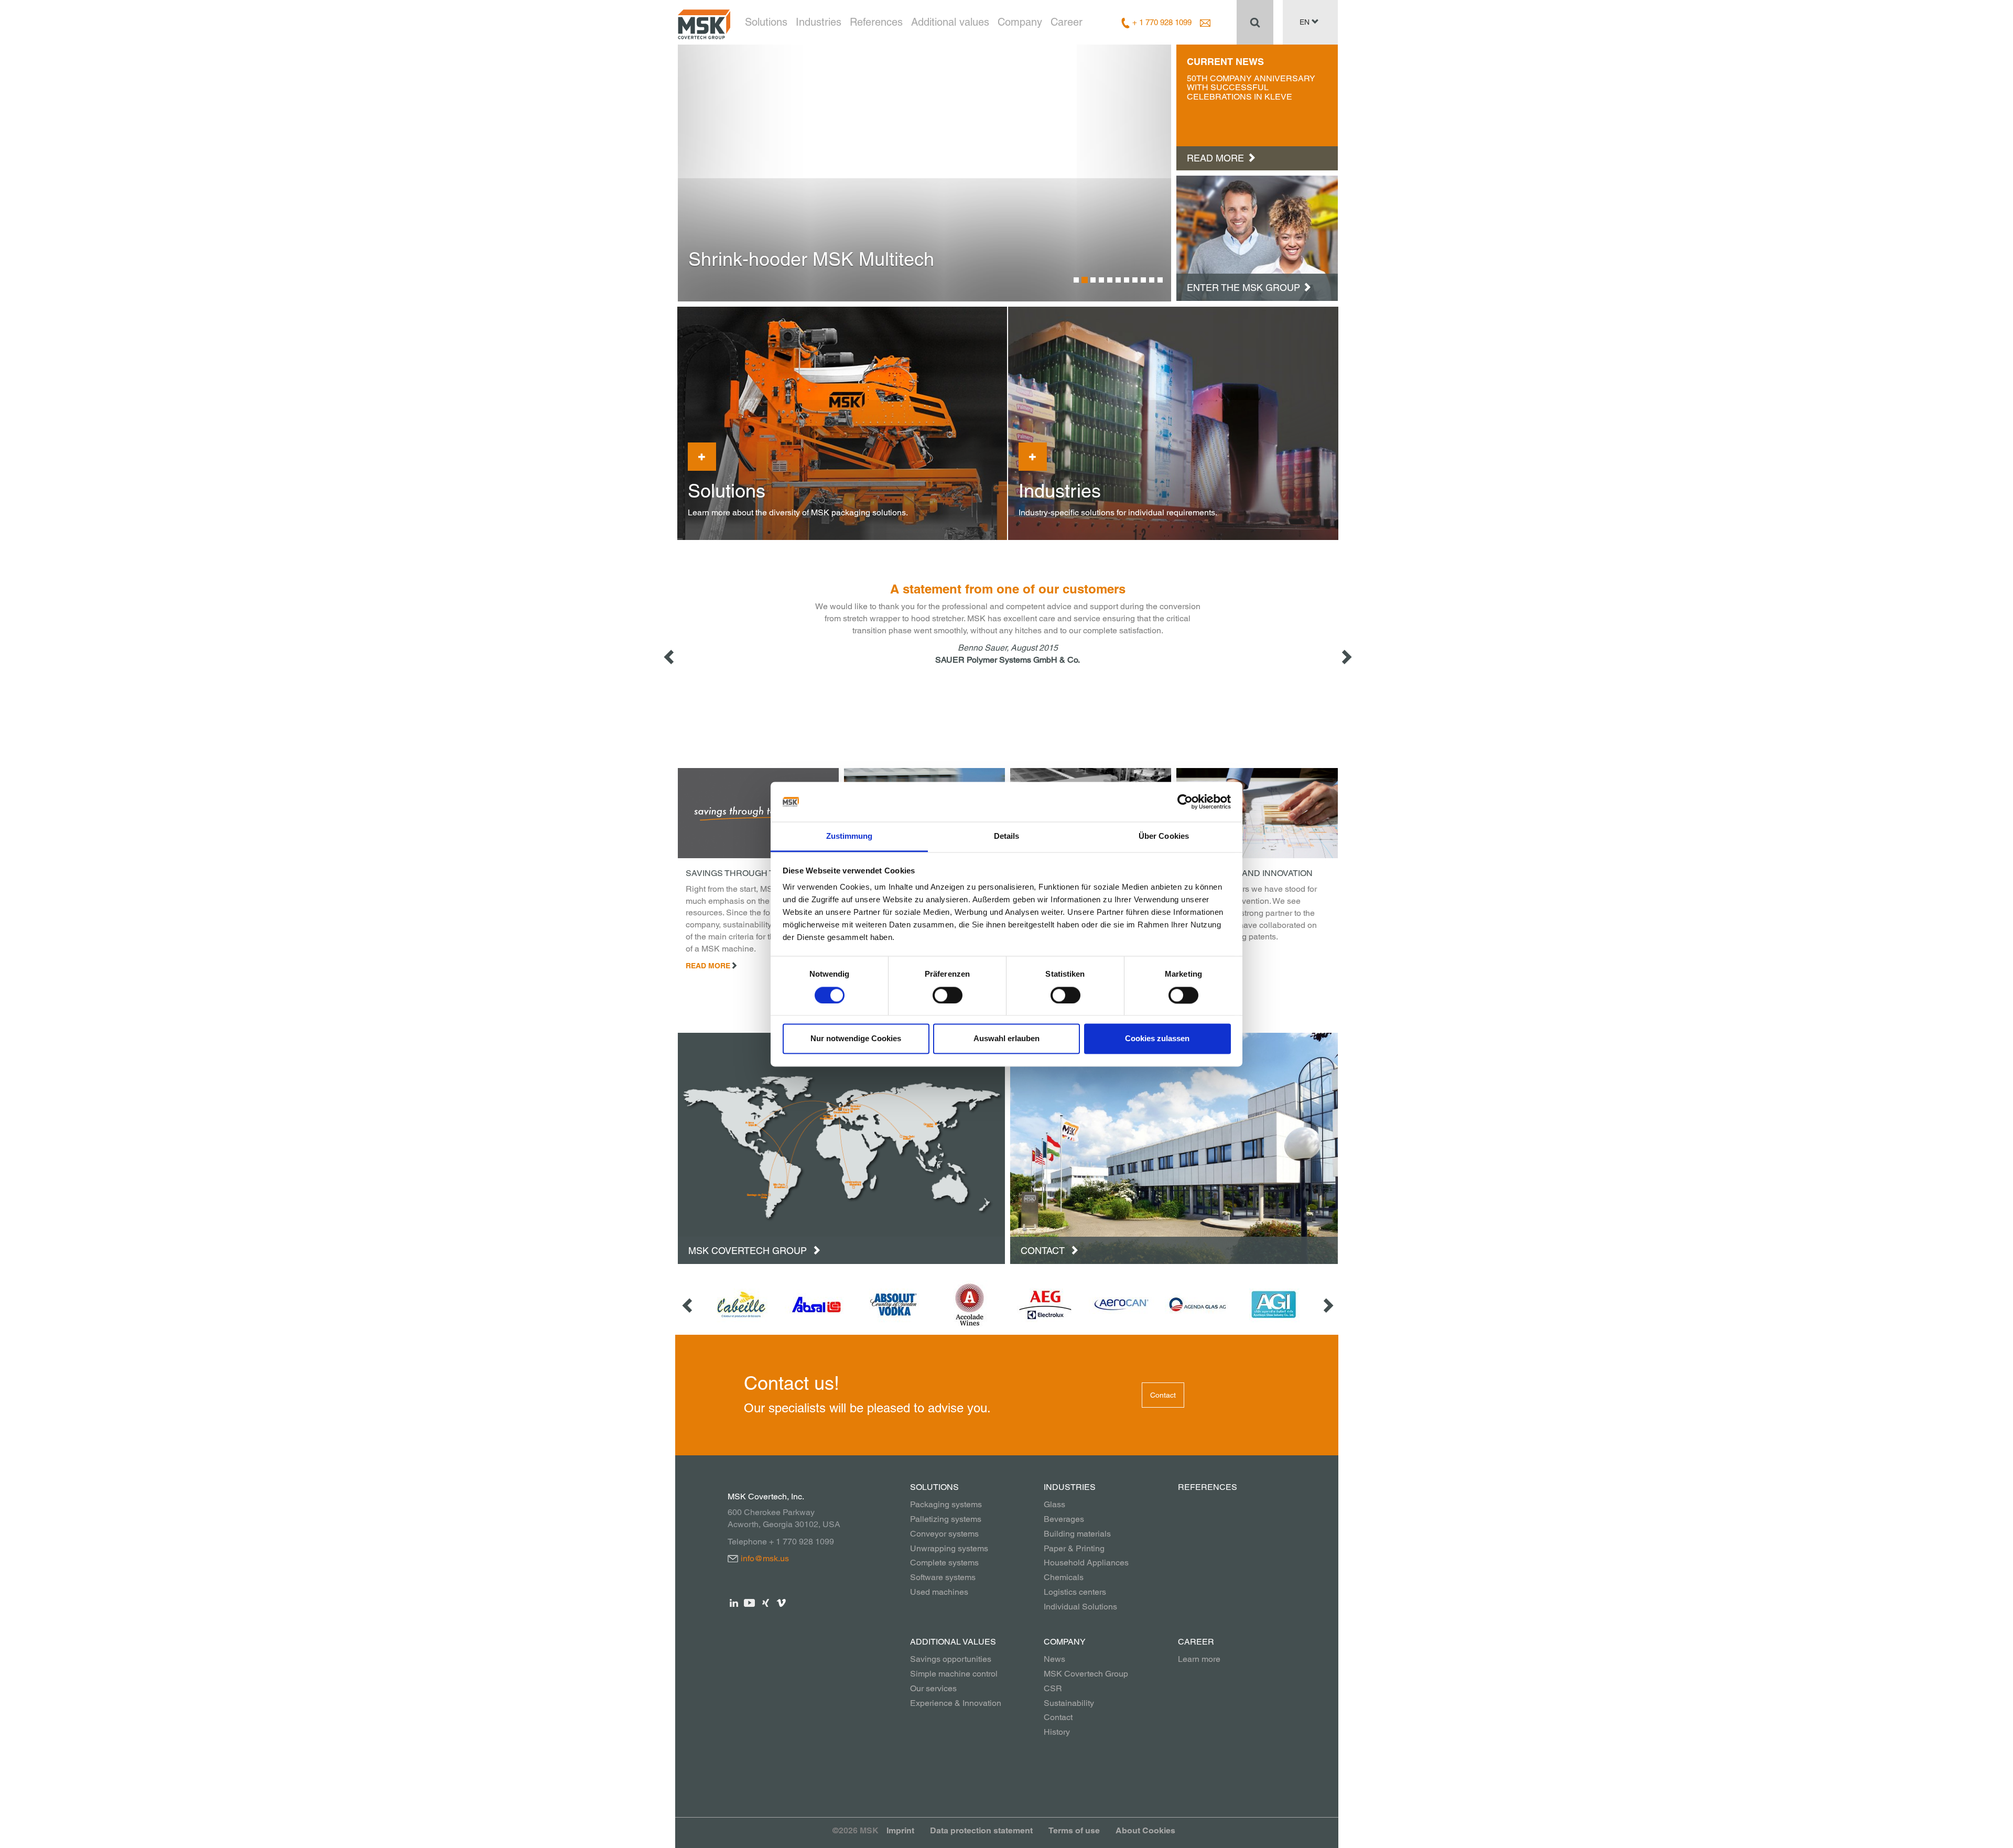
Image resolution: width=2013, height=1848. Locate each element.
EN (1306, 22)
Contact (1044, 1251)
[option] (925, 173)
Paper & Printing (1074, 1548)
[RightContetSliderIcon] (1346, 657)
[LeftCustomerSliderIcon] (688, 1305)
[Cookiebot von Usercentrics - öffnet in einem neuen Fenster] (1185, 802)
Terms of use (1074, 1830)
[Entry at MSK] (1257, 237)
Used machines (939, 1592)
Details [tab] (1007, 836)
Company (1020, 22)
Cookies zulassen (1157, 1039)
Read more (708, 966)
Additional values (950, 22)
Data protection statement (981, 1830)
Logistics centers (1075, 1592)
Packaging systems (946, 1504)
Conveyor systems (944, 1534)
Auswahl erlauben (1006, 1039)
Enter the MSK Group (1243, 288)
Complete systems (944, 1563)
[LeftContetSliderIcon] (670, 657)
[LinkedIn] (734, 1602)
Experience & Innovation (956, 1703)
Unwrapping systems (949, 1548)
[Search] (1255, 22)
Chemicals (1064, 1577)
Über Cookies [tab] (1164, 836)
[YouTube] (750, 1602)
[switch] (948, 995)
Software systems (943, 1577)
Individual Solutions (1080, 1607)
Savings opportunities (951, 1659)
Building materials (1077, 1534)
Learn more (1199, 1659)
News (1054, 1659)
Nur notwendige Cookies (856, 1039)
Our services (933, 1688)
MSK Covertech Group (749, 1251)
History (1057, 1732)
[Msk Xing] (766, 1602)
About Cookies (1145, 1830)
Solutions (766, 22)
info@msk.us (765, 1558)
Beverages (1064, 1519)
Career (1067, 22)
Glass (1054, 1504)
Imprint (900, 1830)
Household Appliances (1086, 1563)
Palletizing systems (946, 1519)
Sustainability (1069, 1703)
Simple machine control (954, 1674)
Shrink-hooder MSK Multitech (811, 259)
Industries (819, 22)
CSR (1053, 1688)
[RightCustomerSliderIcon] (1327, 1305)
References (876, 22)
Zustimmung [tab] (849, 836)
